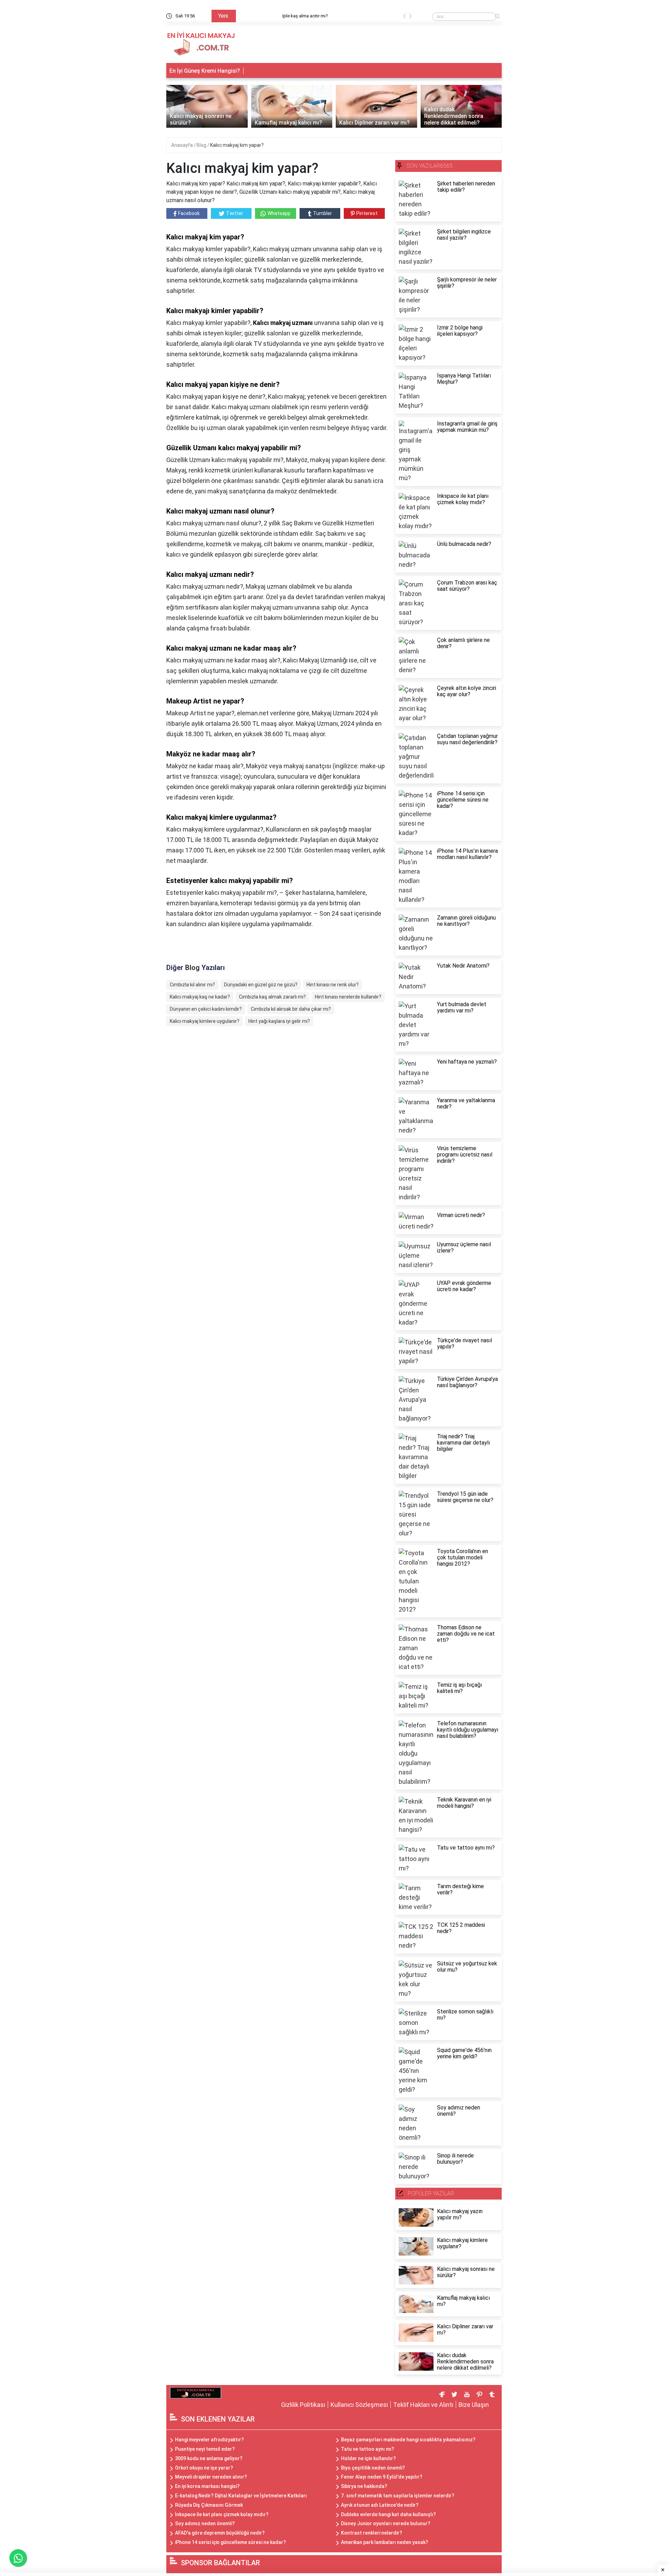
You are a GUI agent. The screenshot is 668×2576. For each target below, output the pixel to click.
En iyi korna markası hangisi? (207, 2486)
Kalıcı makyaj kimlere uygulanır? (205, 1021)
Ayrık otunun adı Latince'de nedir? (380, 2505)
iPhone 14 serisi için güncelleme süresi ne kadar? (230, 2542)
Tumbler (323, 213)
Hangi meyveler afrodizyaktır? (209, 2440)
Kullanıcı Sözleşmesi (359, 2405)
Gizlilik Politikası (303, 2405)
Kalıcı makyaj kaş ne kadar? (200, 997)
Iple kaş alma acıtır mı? (264, 16)
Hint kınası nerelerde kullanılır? (348, 997)
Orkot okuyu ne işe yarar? (204, 2468)
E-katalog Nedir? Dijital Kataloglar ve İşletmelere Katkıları (241, 2496)
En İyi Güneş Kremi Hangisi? (205, 71)
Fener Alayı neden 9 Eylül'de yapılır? (382, 2477)
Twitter (235, 213)
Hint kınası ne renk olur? (333, 985)
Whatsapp (279, 213)
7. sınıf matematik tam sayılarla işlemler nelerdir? (398, 2496)
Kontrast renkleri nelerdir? (372, 2533)
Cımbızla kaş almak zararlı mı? (272, 997)
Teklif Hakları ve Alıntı (423, 2405)
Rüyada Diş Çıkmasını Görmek (209, 2505)
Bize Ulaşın (474, 2405)
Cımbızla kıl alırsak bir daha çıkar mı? (291, 1009)
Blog (202, 145)
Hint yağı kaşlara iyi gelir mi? (279, 1021)
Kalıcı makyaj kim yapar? (237, 145)
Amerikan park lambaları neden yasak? (385, 2542)
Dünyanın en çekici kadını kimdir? (206, 1009)
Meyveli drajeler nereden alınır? (211, 2477)
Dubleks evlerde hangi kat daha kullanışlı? (388, 2514)
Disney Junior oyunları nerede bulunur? (386, 2523)
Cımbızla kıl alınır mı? (192, 985)
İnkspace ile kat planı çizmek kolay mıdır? (222, 2514)
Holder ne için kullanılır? (368, 2458)
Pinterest (367, 213)
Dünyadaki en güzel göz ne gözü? (261, 985)
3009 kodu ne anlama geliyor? (209, 2458)
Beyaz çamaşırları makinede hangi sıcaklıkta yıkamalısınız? (408, 2440)
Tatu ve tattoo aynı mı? (368, 2449)
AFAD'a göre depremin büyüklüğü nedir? (220, 2533)
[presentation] (405, 17)
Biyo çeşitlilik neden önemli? (373, 2468)
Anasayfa (182, 145)
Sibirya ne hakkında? (364, 2486)
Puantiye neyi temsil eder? (205, 2449)
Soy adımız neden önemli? (205, 2523)
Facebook (189, 213)
